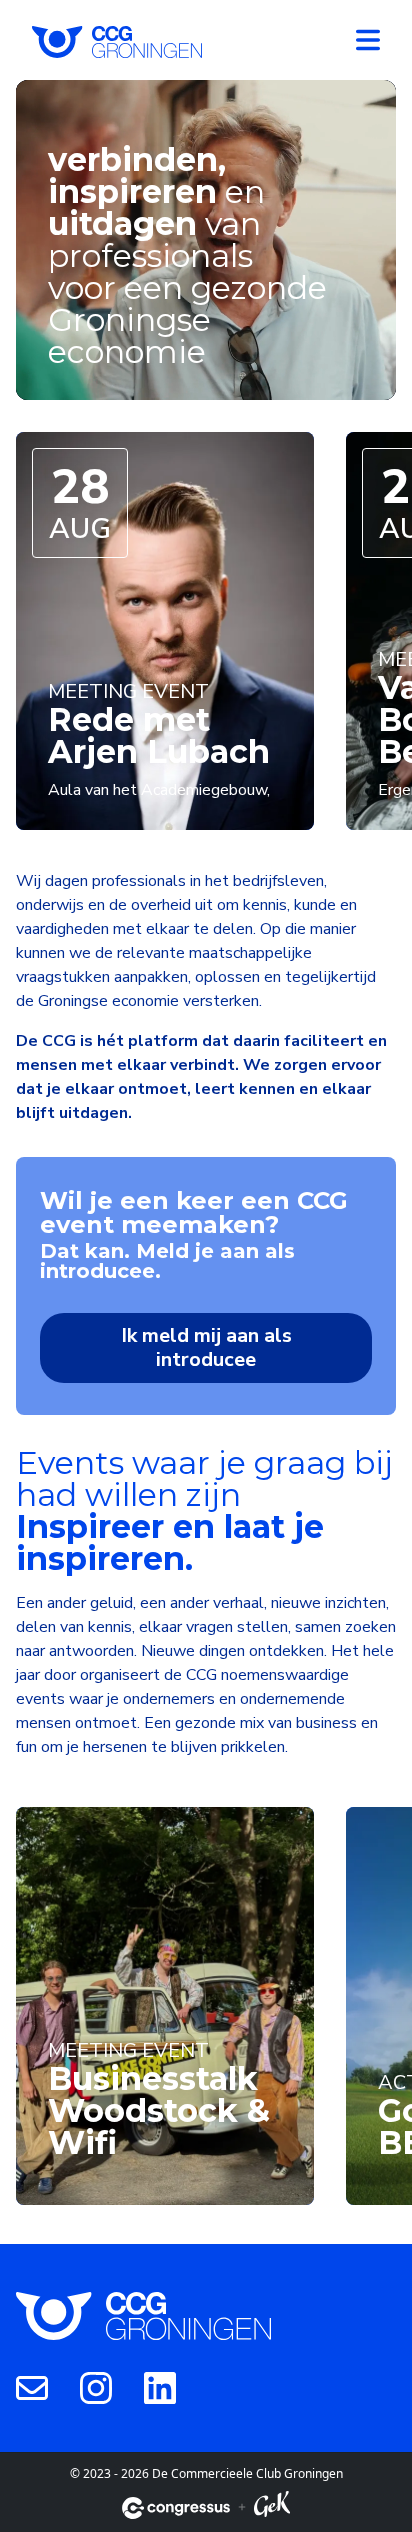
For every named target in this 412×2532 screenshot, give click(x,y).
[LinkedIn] (160, 2387)
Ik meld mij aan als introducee (206, 1347)
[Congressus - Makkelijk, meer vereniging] (176, 2508)
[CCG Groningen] (117, 40)
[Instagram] (96, 2387)
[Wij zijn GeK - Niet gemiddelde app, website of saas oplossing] (272, 2507)
